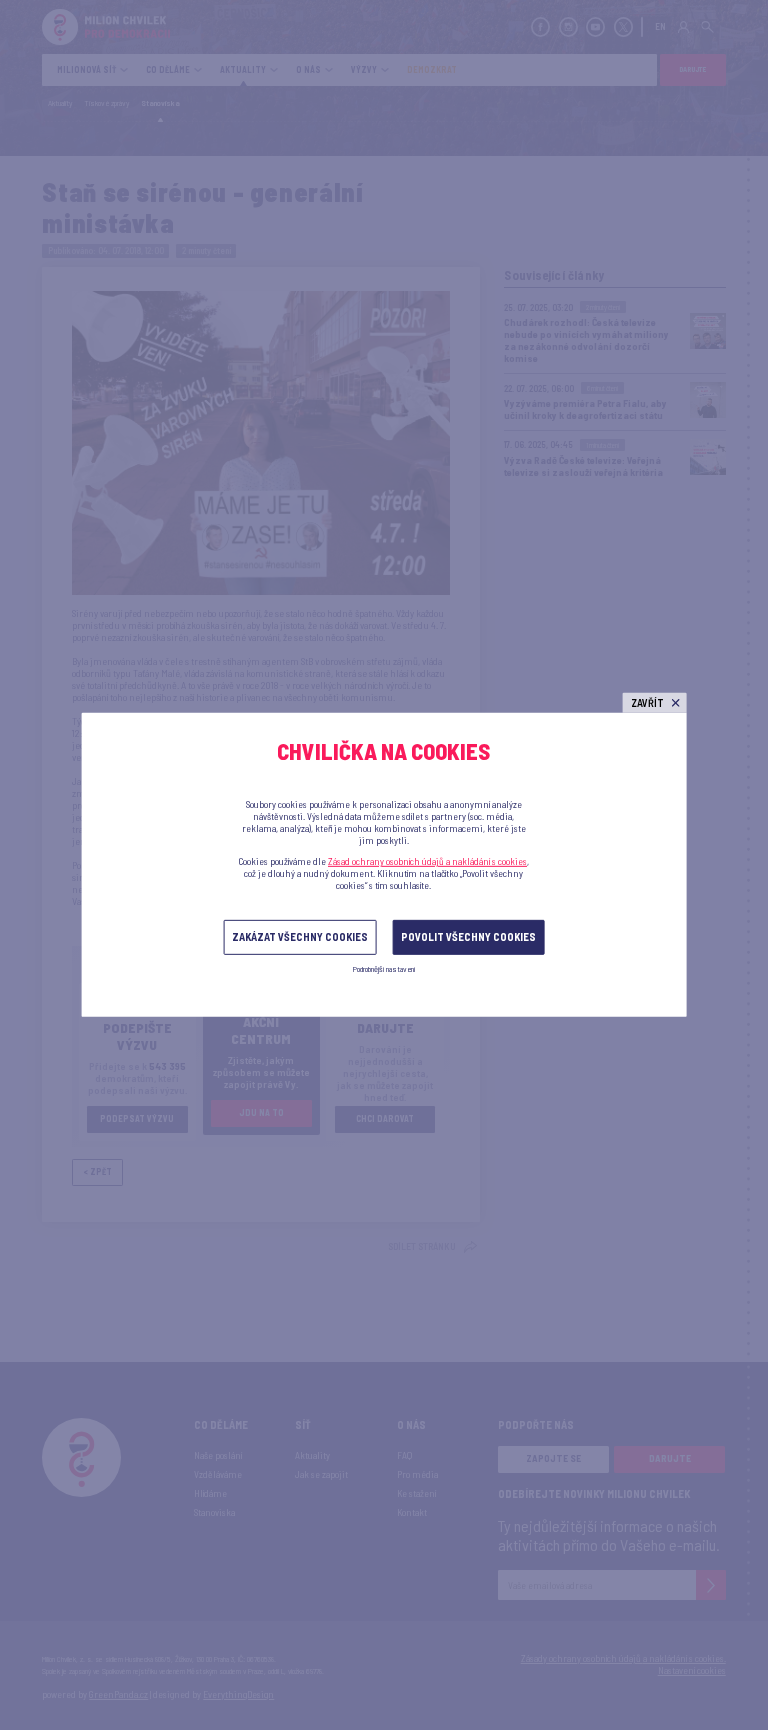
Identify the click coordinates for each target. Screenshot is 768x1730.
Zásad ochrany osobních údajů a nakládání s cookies (427, 861)
